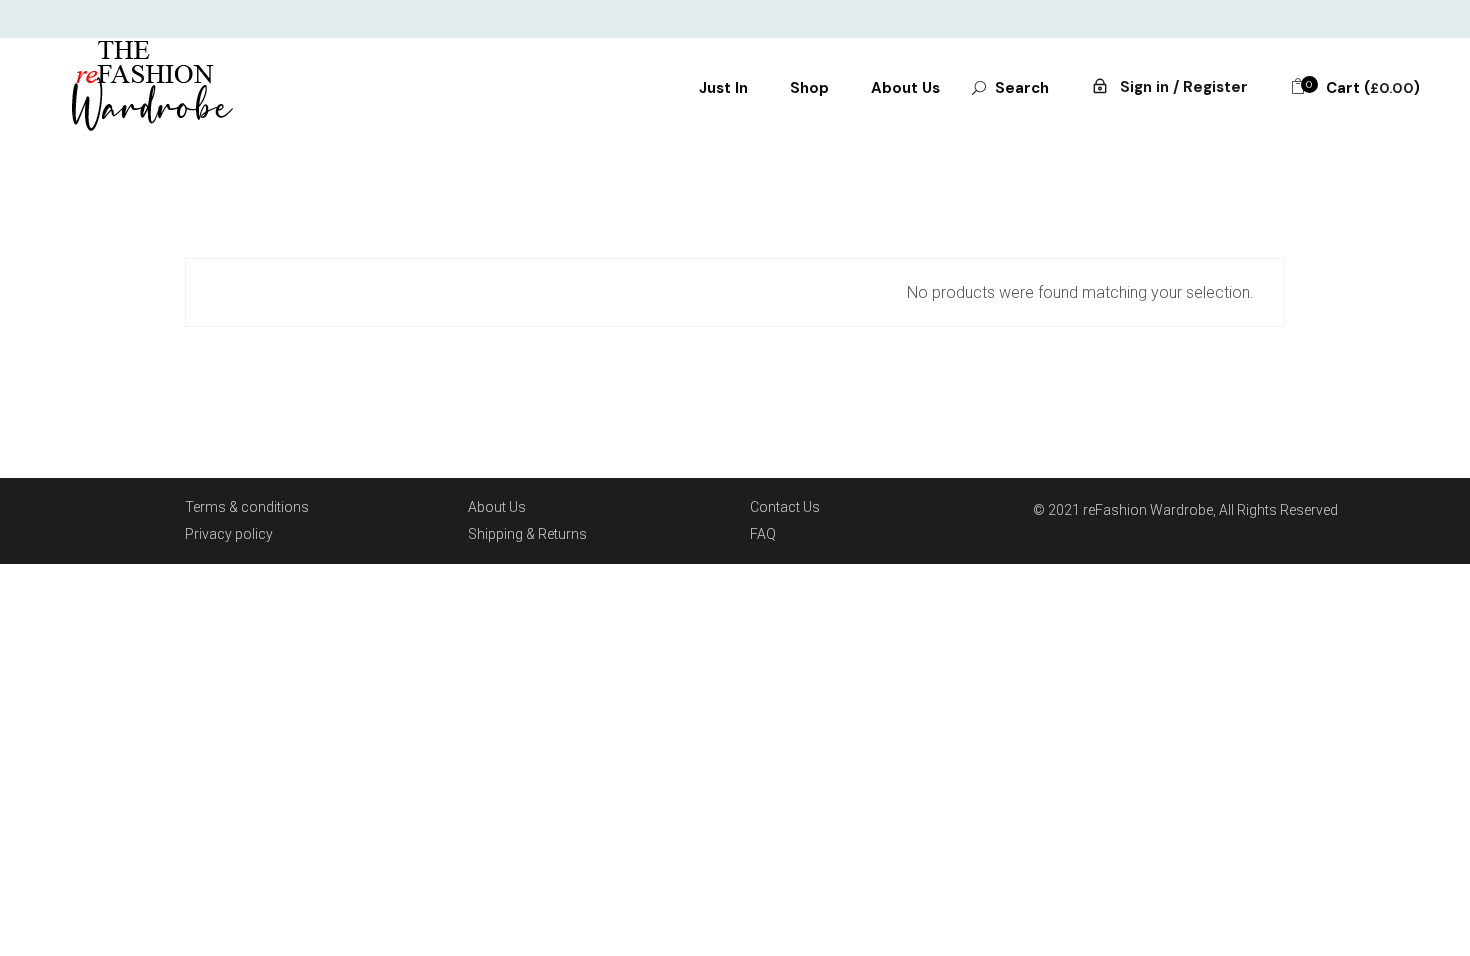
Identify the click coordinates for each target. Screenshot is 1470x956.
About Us (497, 507)
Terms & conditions (247, 507)
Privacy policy (229, 534)
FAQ (763, 534)
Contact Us (785, 507)
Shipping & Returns (527, 534)
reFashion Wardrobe (1148, 510)
